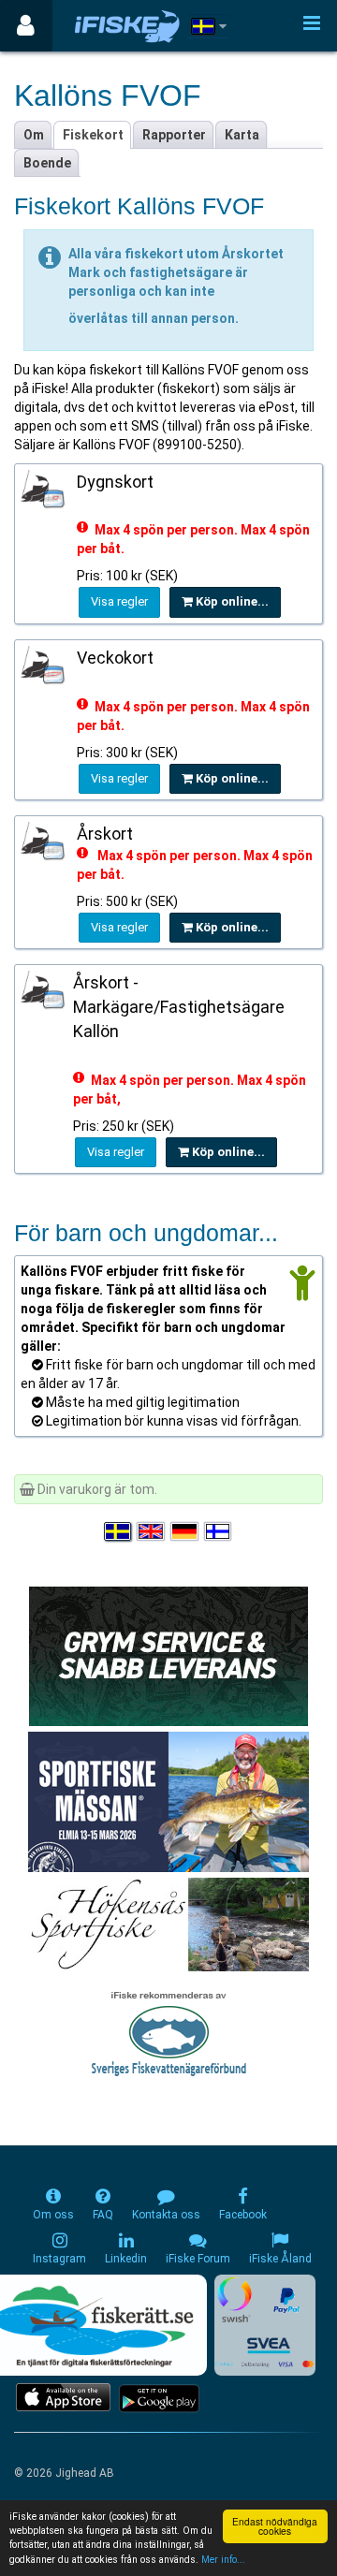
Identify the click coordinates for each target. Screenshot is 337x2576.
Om (34, 135)
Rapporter (174, 135)
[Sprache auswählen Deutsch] (185, 1531)
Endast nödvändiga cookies (275, 2526)
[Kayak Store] (168, 1654)
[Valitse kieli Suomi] (219, 1531)
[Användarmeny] (26, 26)
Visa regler (119, 601)
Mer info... (223, 2560)
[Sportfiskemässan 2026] (168, 1800)
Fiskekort (93, 135)
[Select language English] (152, 1531)
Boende (47, 163)
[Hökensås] (169, 1923)
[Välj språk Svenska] (119, 1531)
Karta (242, 135)
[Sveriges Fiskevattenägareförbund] (169, 2031)
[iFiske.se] (127, 26)
